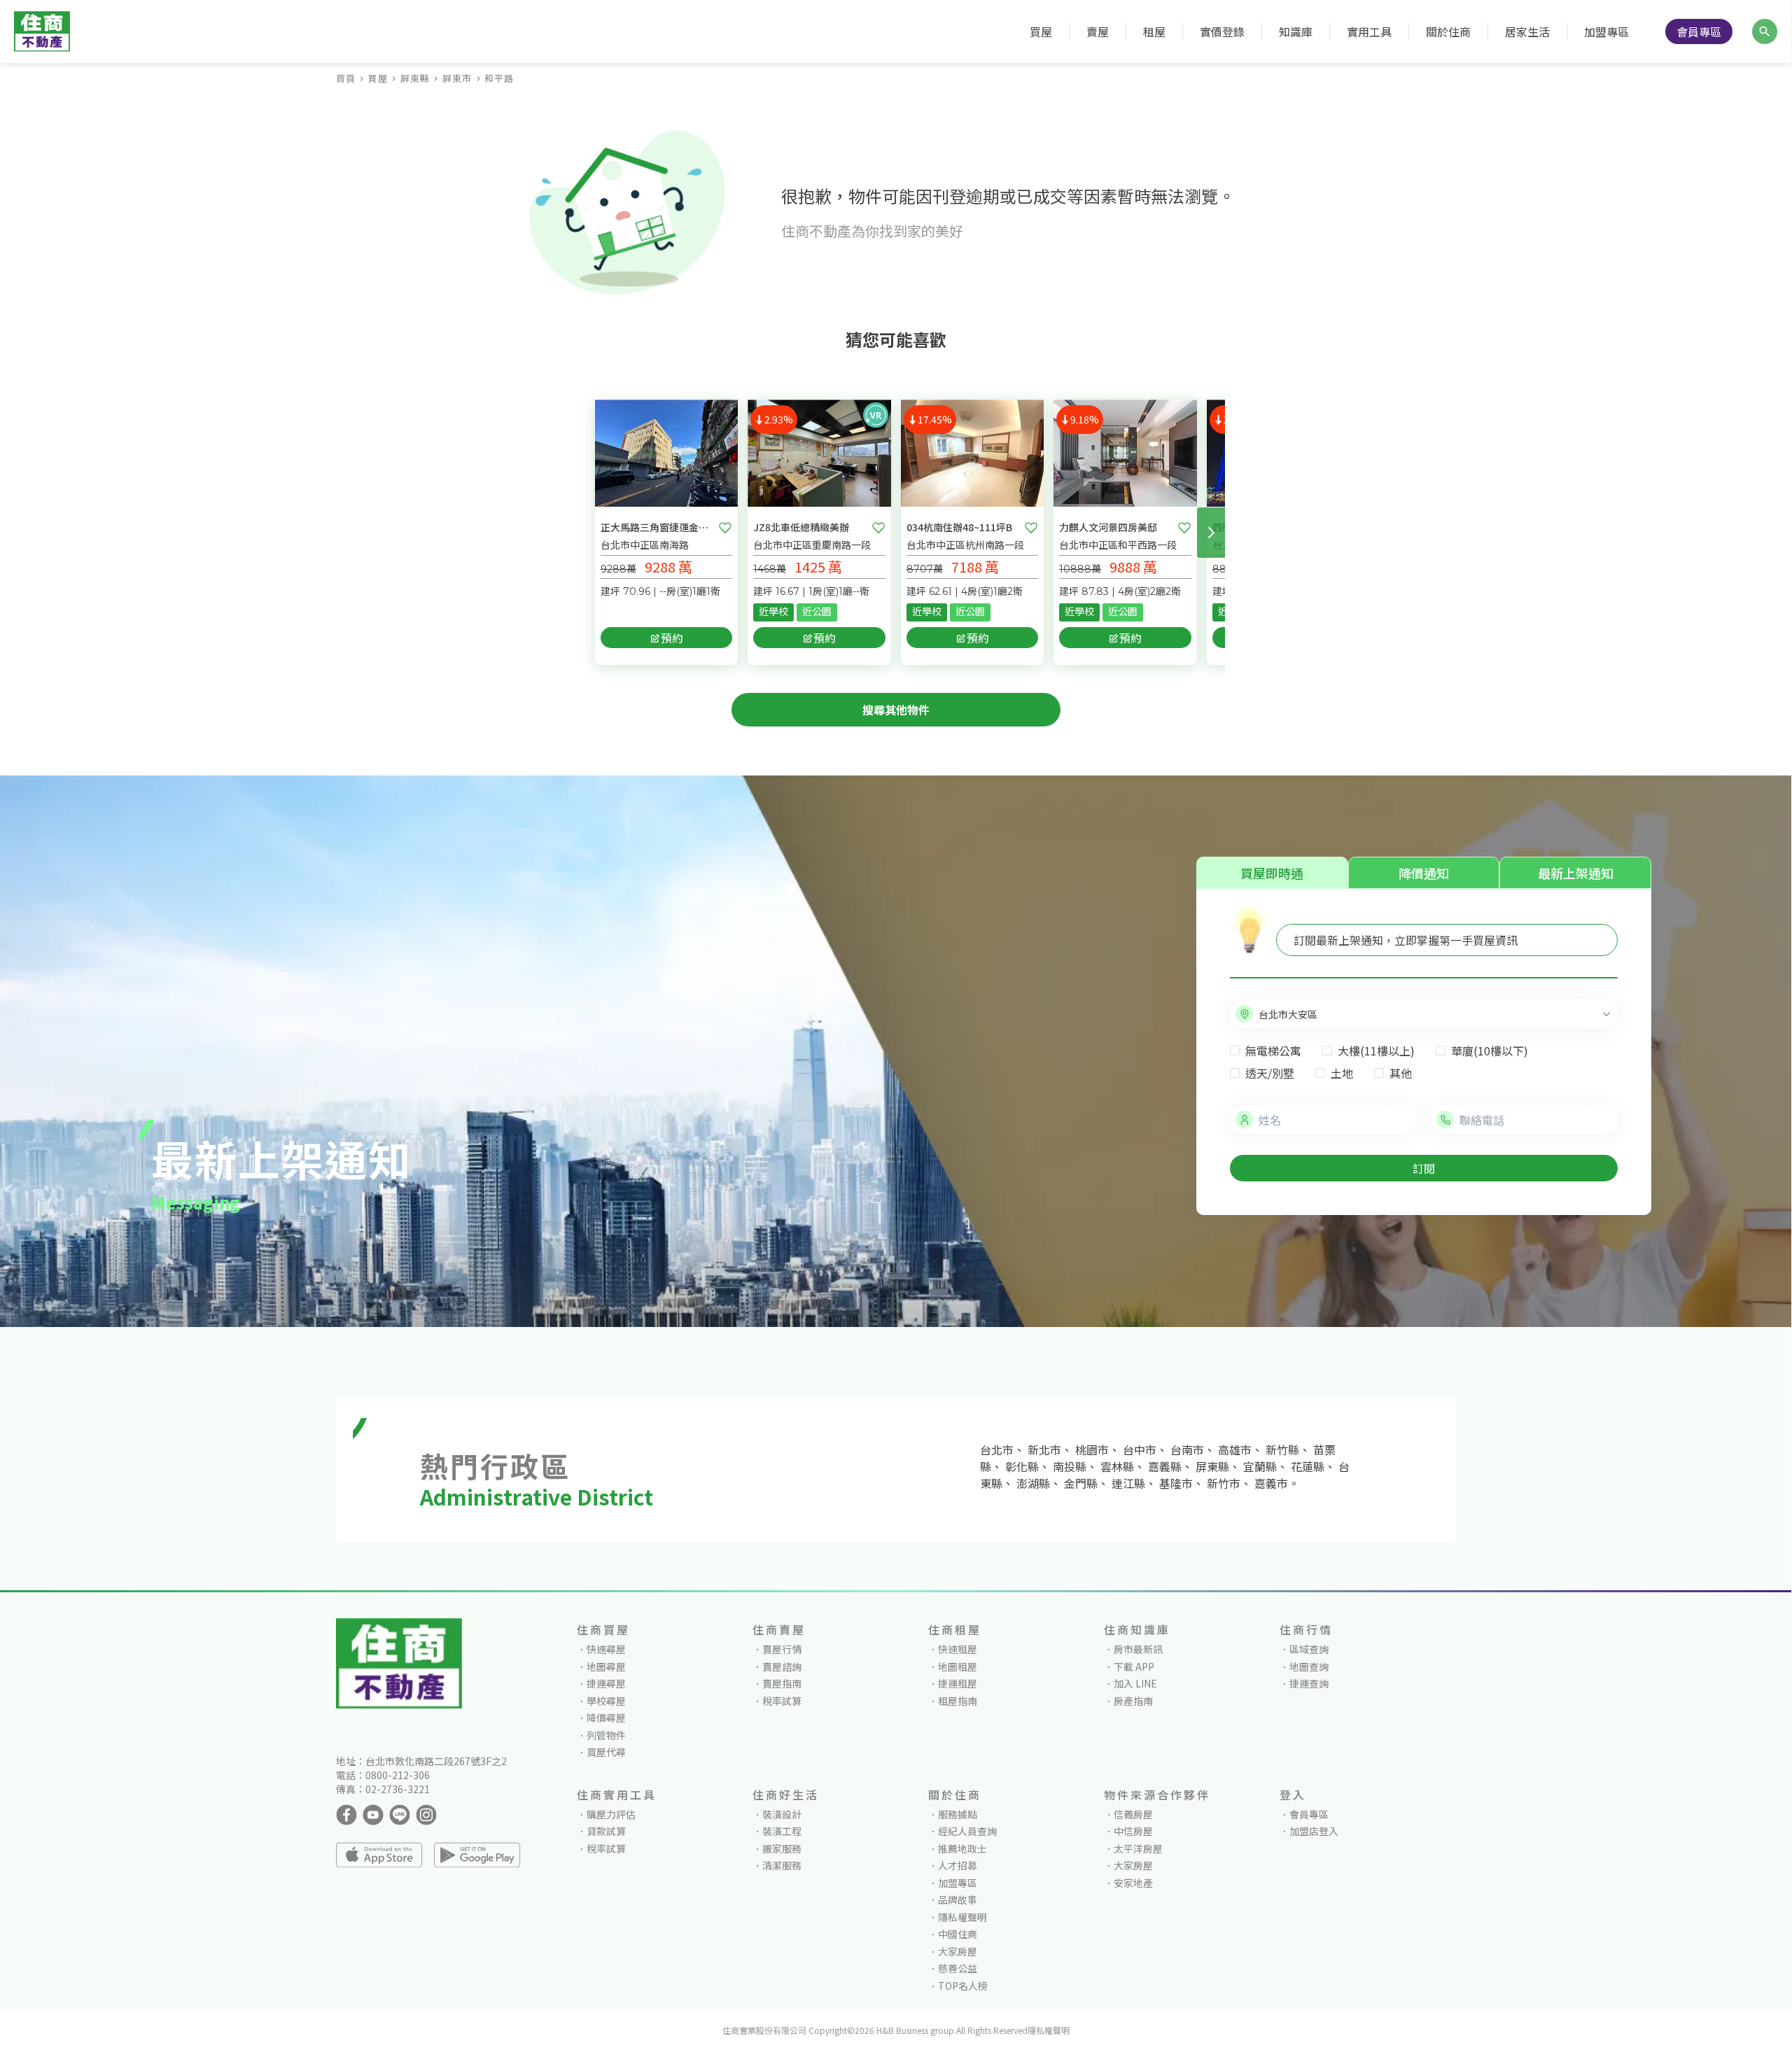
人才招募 (958, 1865)
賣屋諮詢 (782, 1666)
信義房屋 (1133, 1814)
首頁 (346, 78)
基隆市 (1176, 1483)
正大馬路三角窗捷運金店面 (657, 527)
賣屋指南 (782, 1683)
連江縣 (1128, 1483)
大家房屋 (958, 1951)
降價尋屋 (606, 1718)
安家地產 (1133, 1883)
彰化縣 (1022, 1466)
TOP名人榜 (963, 1986)
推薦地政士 (962, 1848)
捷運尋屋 (606, 1683)
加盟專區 (1606, 31)
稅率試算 (782, 1701)
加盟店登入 (1314, 1831)
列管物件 (606, 1735)
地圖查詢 (1309, 1666)
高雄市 (1235, 1449)
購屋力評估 (611, 1814)
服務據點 (958, 1814)
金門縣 (1081, 1483)
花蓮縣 (1308, 1466)
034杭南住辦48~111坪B (959, 527)
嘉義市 (1271, 1483)
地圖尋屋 (606, 1666)
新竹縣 (1282, 1449)
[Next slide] (1211, 533)
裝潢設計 (782, 1814)
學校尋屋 (606, 1701)
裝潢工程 (782, 1831)
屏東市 (457, 78)
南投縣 (1070, 1466)
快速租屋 (958, 1649)
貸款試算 (606, 1831)
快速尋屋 (606, 1649)
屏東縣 (415, 78)
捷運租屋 (958, 1683)
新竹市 (1224, 1483)
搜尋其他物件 (896, 710)
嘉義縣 (1165, 1466)
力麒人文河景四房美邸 (1108, 527)
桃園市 (1092, 1449)
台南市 (1187, 1449)
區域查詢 (1309, 1649)
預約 (672, 638)
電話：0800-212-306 (383, 1775)
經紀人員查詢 (967, 1831)
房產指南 (1133, 1701)
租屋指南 (958, 1701)
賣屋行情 (782, 1649)
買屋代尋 (606, 1752)
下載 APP (1134, 1666)
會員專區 (1699, 31)
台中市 (1140, 1449)
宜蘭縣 (1260, 1466)
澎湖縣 (1033, 1483)
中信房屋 (1133, 1831)
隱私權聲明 (962, 1917)
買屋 (378, 78)
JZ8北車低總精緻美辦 (801, 527)
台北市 (997, 1449)
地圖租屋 (958, 1666)
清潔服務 (782, 1865)
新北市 (1044, 1449)
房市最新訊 (1138, 1649)
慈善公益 (958, 1968)
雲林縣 (1117, 1466)
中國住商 (958, 1934)
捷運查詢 (1309, 1683)
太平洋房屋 (1138, 1848)
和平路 (499, 78)
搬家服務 (782, 1848)
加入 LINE (1135, 1683)
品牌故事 (958, 1900)
